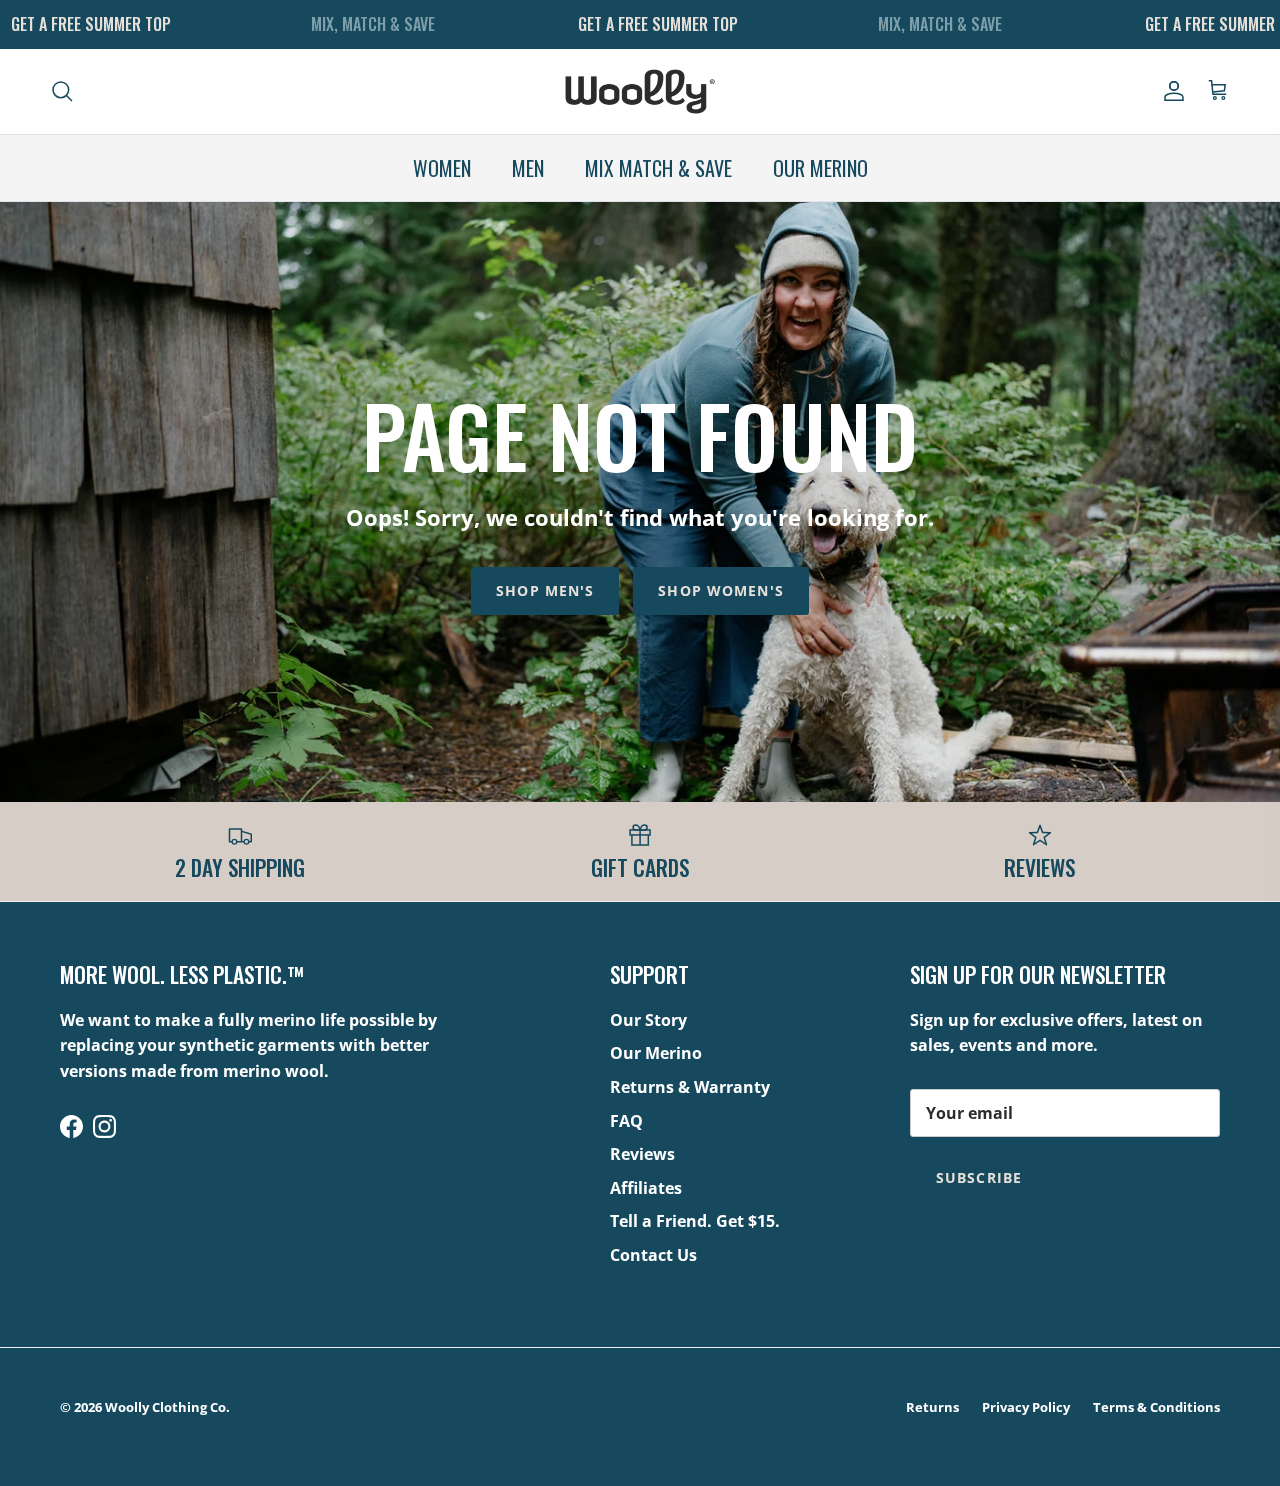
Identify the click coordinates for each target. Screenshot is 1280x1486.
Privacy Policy (1026, 1407)
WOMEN (442, 168)
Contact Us (653, 1255)
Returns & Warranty (690, 1087)
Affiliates (646, 1188)
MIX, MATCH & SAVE (373, 24)
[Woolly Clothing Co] (640, 91)
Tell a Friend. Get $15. (695, 1221)
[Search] (62, 91)
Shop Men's (545, 590)
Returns (932, 1407)
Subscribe (979, 1177)
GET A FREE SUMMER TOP (91, 24)
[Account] (1170, 91)
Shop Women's (720, 590)
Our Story (648, 1020)
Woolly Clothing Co (165, 1407)
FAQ (626, 1121)
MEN (528, 168)
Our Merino (656, 1053)
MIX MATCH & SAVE (658, 168)
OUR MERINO (820, 168)
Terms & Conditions (1156, 1407)
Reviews (642, 1154)
